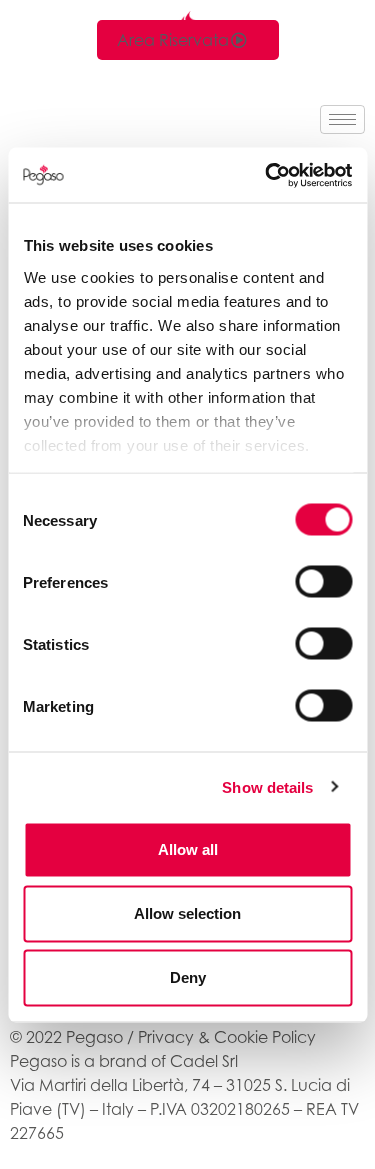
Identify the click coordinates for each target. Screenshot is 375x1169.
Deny (188, 977)
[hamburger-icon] (342, 119)
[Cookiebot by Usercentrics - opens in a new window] (267, 175)
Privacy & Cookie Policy (227, 1037)
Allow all (188, 849)
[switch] (323, 582)
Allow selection (187, 913)
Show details (267, 786)
